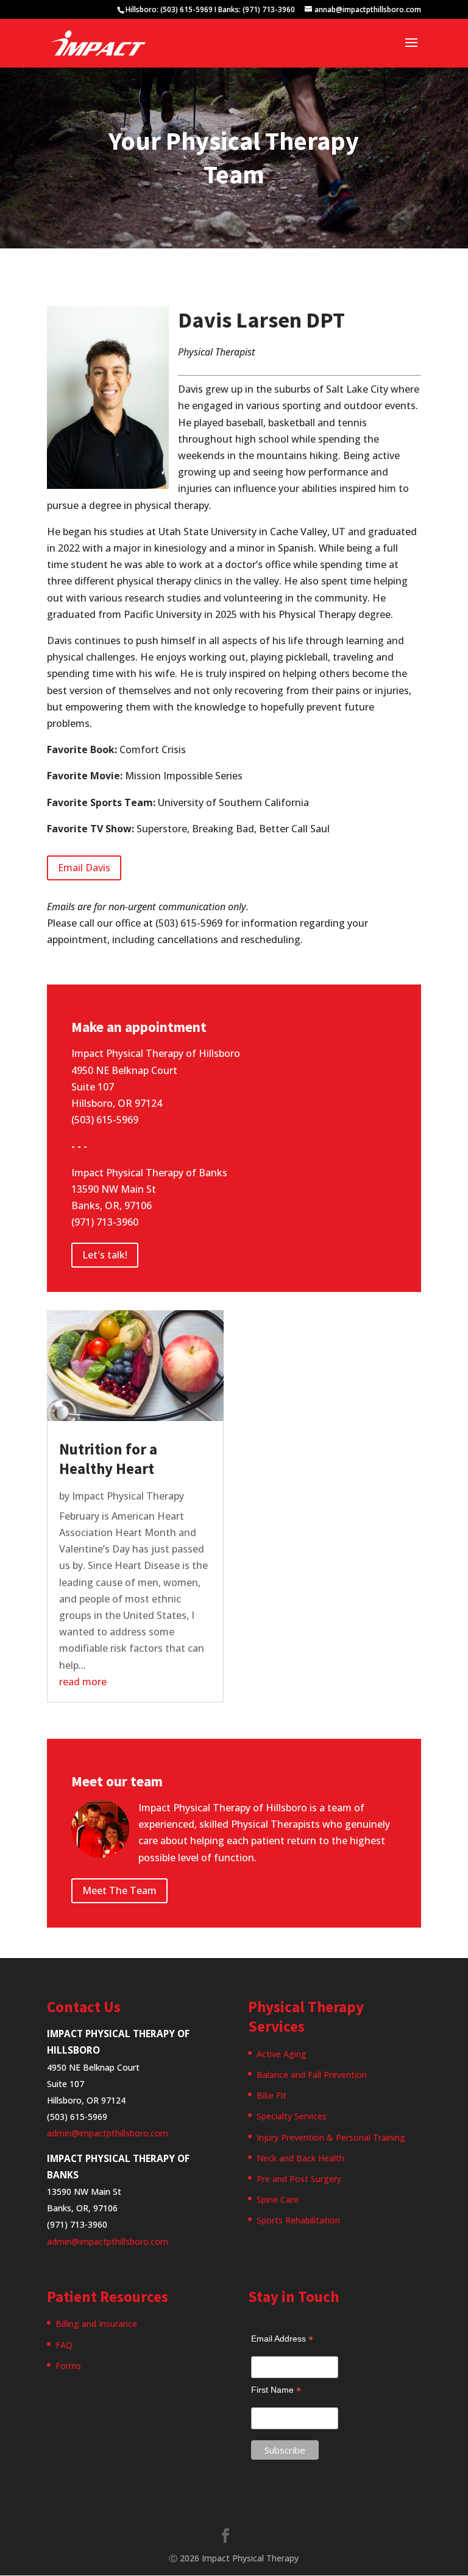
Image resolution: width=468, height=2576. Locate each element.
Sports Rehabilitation (298, 2220)
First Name (276, 2390)
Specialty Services (292, 2116)
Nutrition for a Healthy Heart (108, 1459)
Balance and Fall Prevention (312, 2075)
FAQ (64, 2345)
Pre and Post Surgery (299, 2179)
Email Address (282, 2339)
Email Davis (84, 868)
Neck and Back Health (300, 2158)
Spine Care (278, 2199)
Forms (68, 2366)
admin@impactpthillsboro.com (108, 2133)
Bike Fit (271, 2095)
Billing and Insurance (96, 2324)
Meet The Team (119, 1890)
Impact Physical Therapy (128, 1496)
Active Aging (282, 2054)
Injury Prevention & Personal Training (331, 2137)
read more (83, 1682)
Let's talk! (105, 1255)
